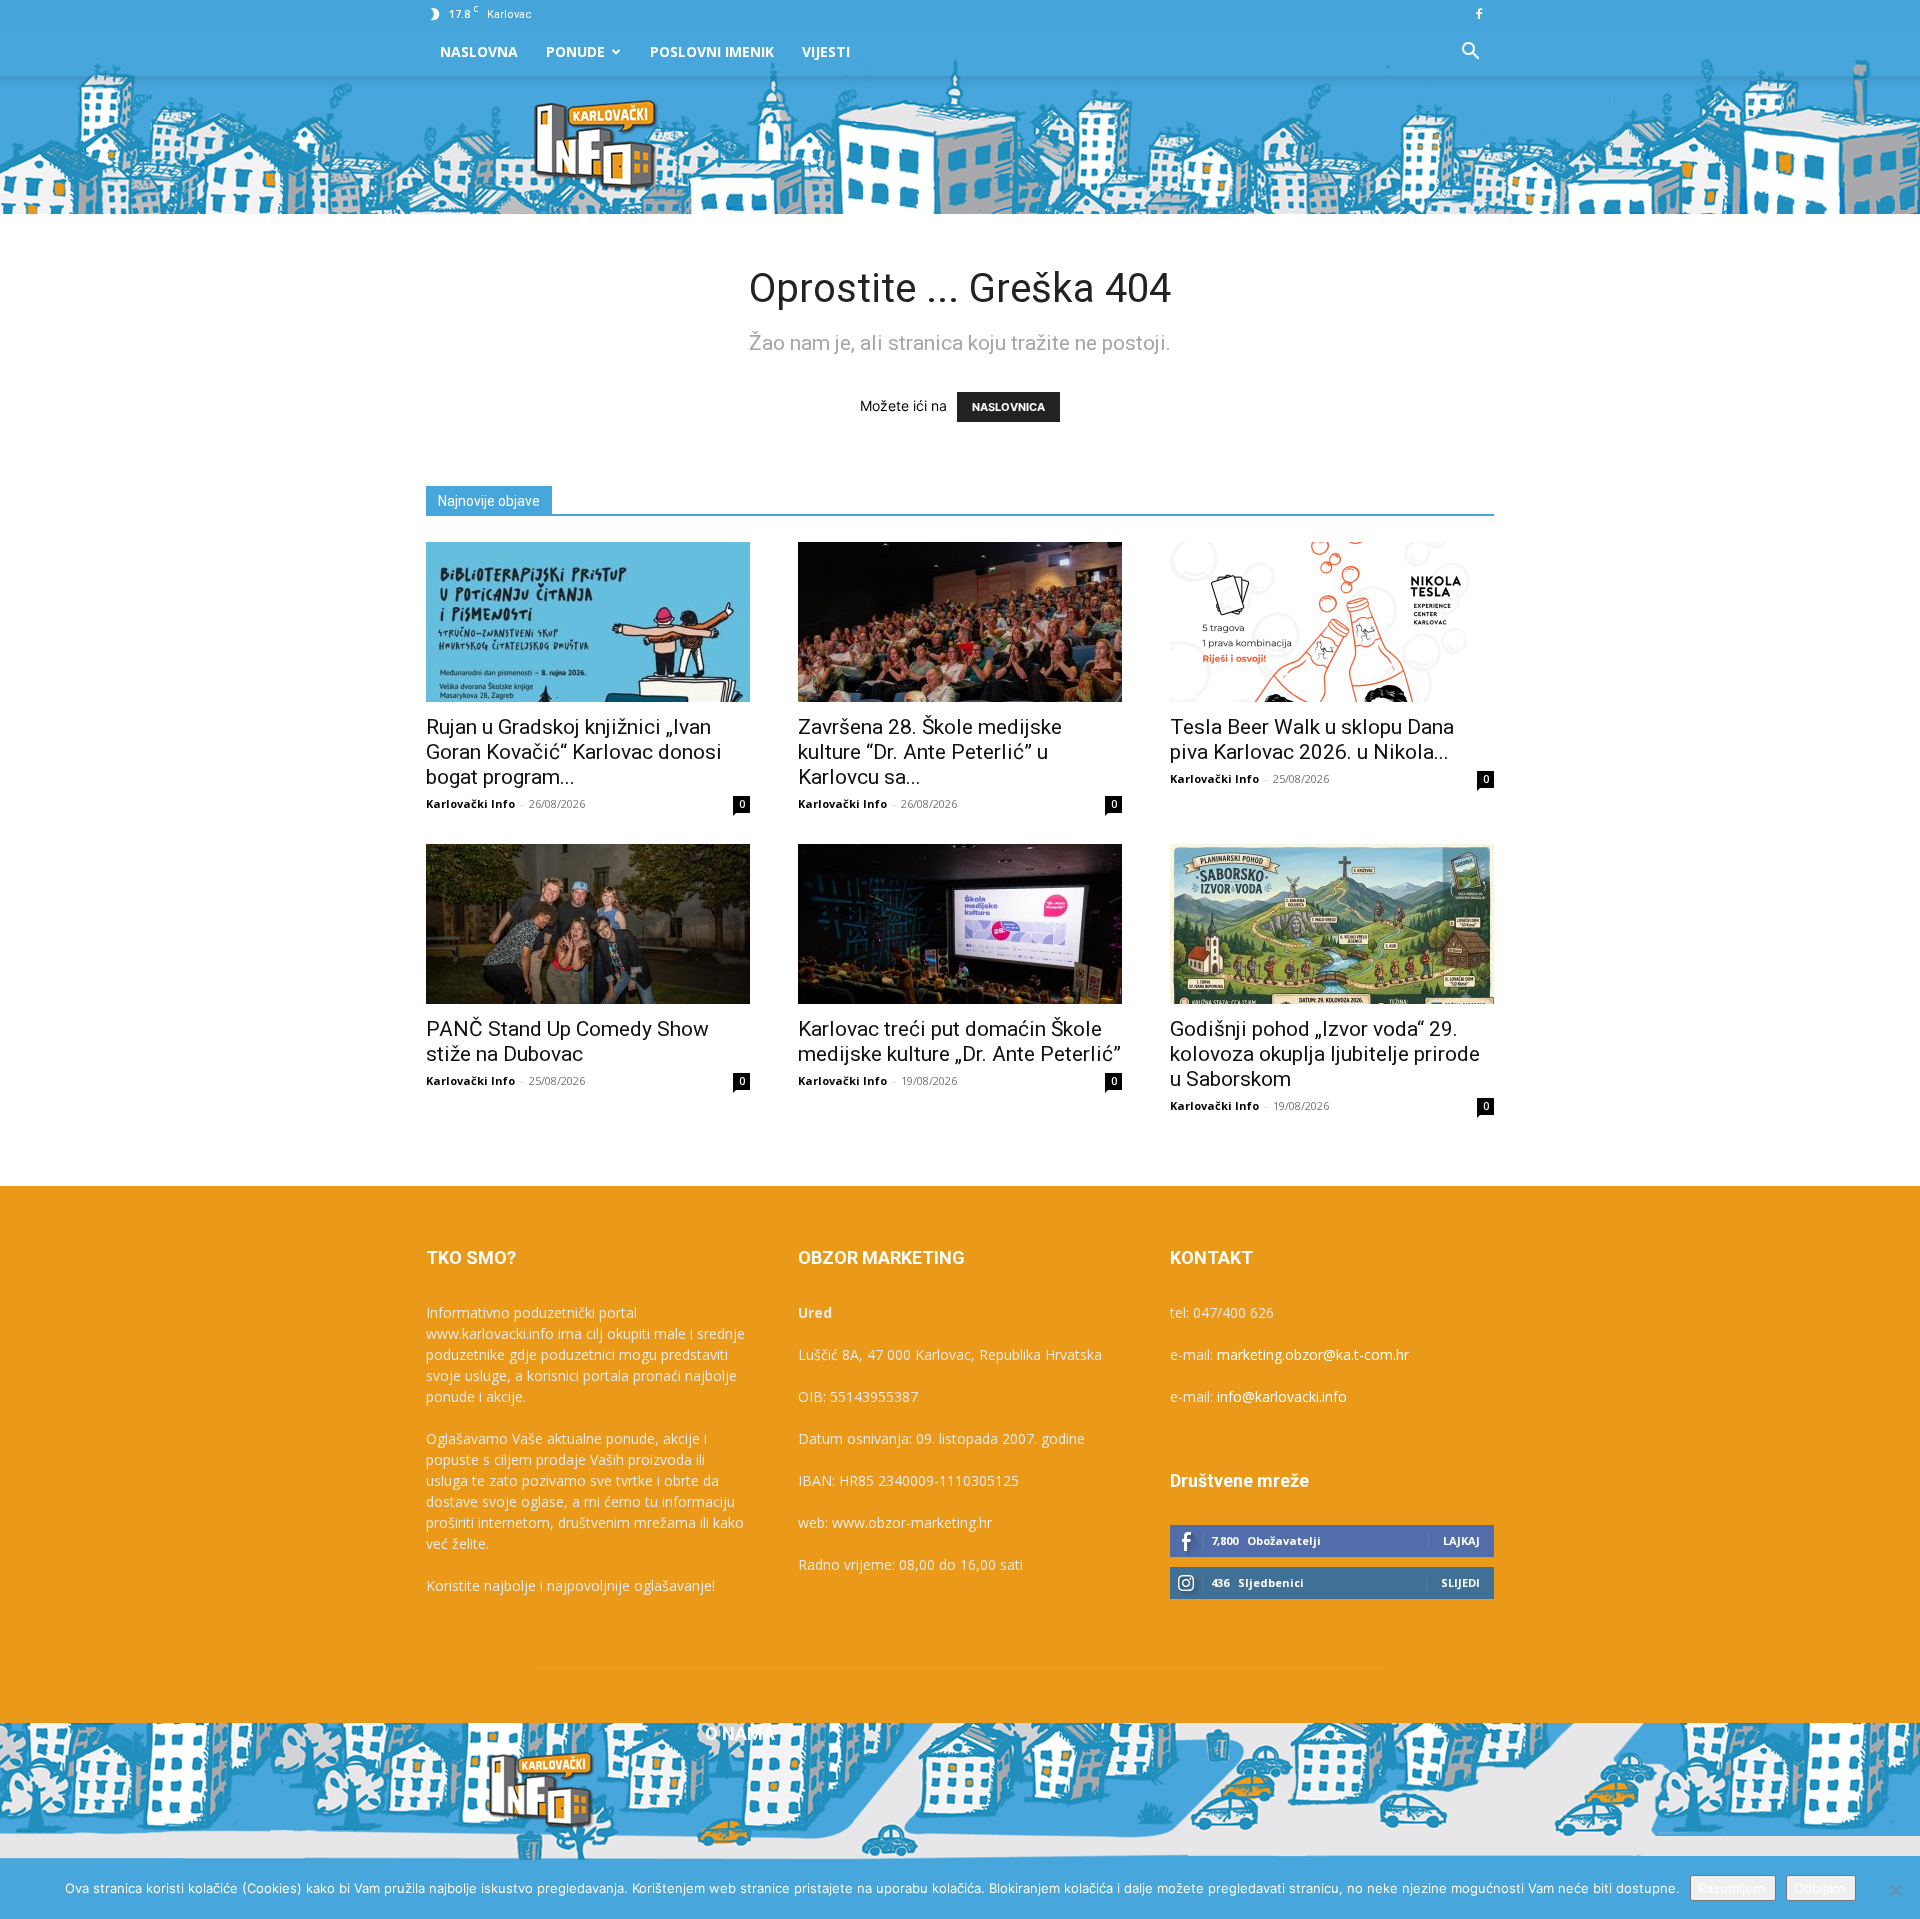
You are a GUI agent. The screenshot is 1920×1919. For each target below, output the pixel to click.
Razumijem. (1733, 1888)
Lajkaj (1461, 1540)
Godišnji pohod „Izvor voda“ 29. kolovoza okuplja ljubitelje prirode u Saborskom (1325, 1054)
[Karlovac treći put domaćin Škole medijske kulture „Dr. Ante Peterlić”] (960, 924)
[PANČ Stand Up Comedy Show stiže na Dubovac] (588, 924)
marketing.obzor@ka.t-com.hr (1313, 1354)
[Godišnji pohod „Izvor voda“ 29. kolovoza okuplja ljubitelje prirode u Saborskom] (1332, 924)
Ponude (575, 51)
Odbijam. (1821, 1888)
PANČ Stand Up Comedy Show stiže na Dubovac (567, 1041)
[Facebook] (1479, 14)
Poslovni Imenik (712, 51)
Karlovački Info (470, 803)
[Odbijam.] (1895, 1890)
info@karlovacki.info (1282, 1396)
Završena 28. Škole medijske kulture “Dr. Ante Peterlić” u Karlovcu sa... (930, 752)
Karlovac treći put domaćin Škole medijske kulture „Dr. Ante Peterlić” (959, 1041)
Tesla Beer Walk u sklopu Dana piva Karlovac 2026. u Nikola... (1312, 739)
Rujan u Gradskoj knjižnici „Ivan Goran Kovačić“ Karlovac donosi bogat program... (574, 752)
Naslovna (479, 51)
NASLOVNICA (1008, 407)
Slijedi (1460, 1582)
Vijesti (826, 51)
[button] (1470, 53)
